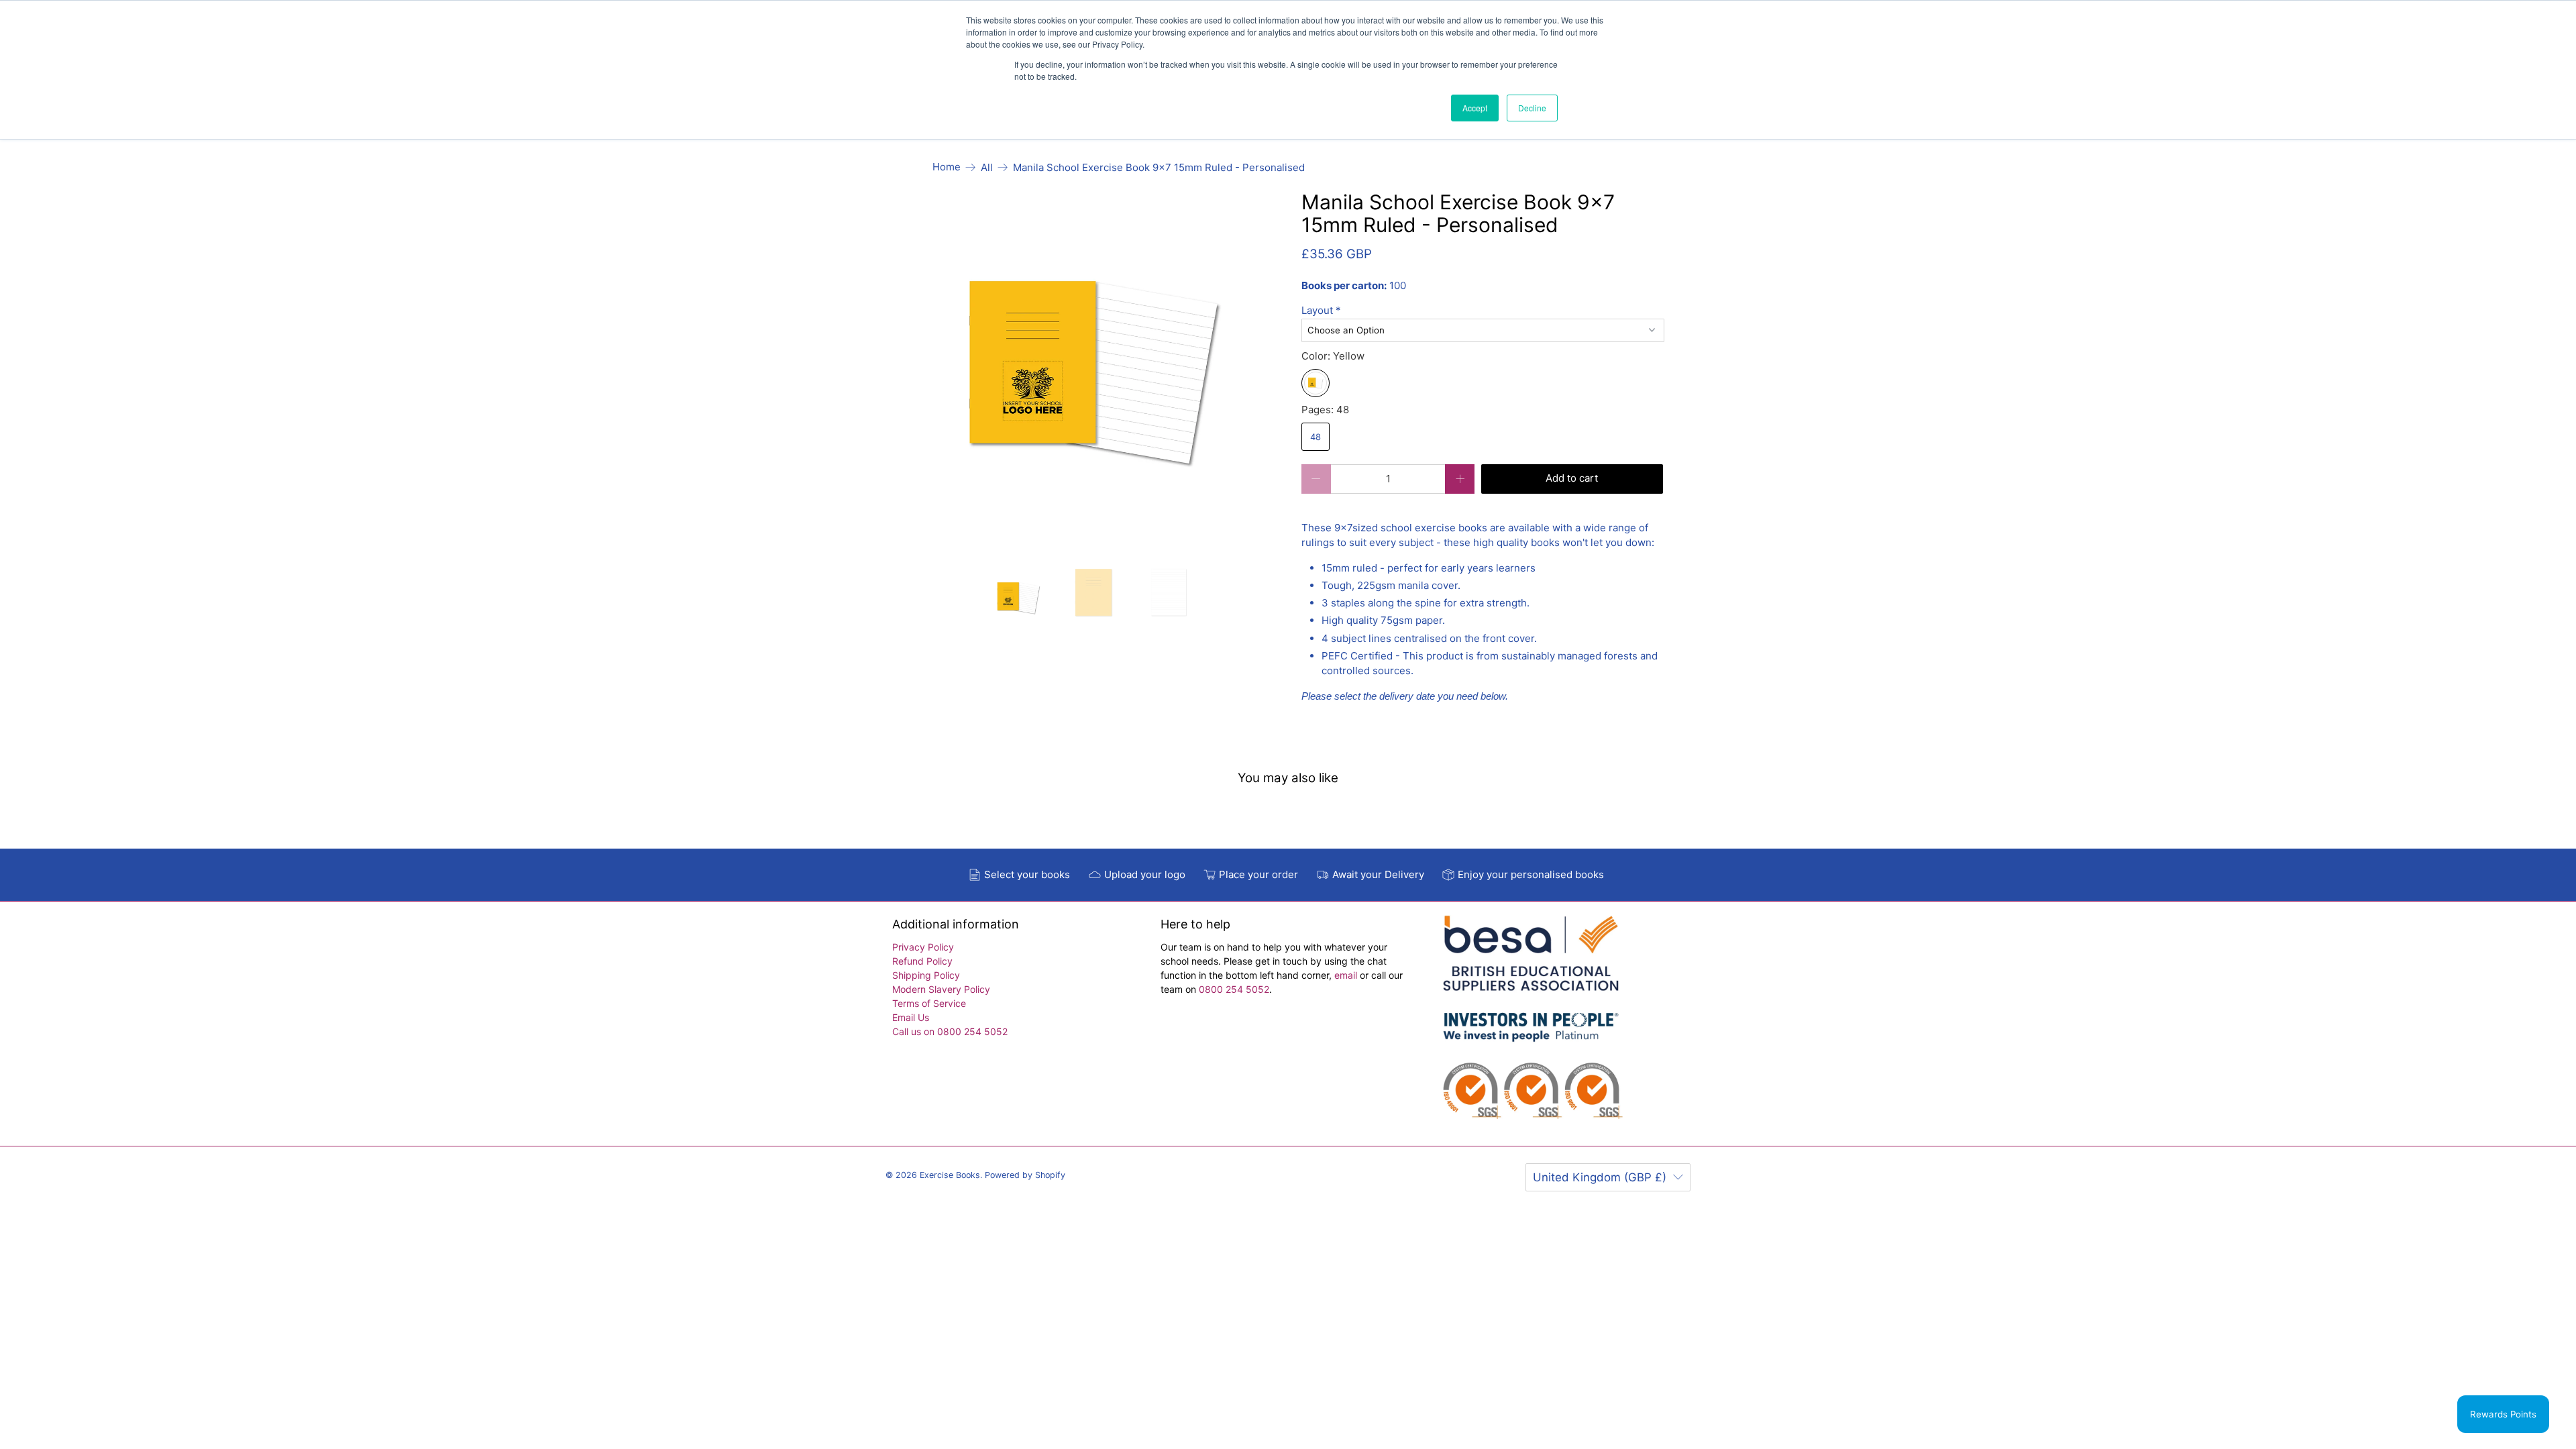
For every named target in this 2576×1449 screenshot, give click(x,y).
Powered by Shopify (1025, 1175)
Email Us (911, 1017)
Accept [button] (1475, 108)
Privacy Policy (923, 947)
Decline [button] (1532, 108)
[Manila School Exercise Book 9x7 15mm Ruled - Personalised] (1094, 373)
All (987, 167)
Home (947, 167)
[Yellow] (1316, 383)
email (1347, 975)
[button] (1483, 311)
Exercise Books (950, 1175)
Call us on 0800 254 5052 (950, 1031)
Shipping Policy (926, 975)
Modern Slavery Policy (941, 989)
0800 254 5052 (1234, 989)
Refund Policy (922, 961)
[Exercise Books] (1531, 1024)
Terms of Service (929, 1003)
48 (1316, 437)
